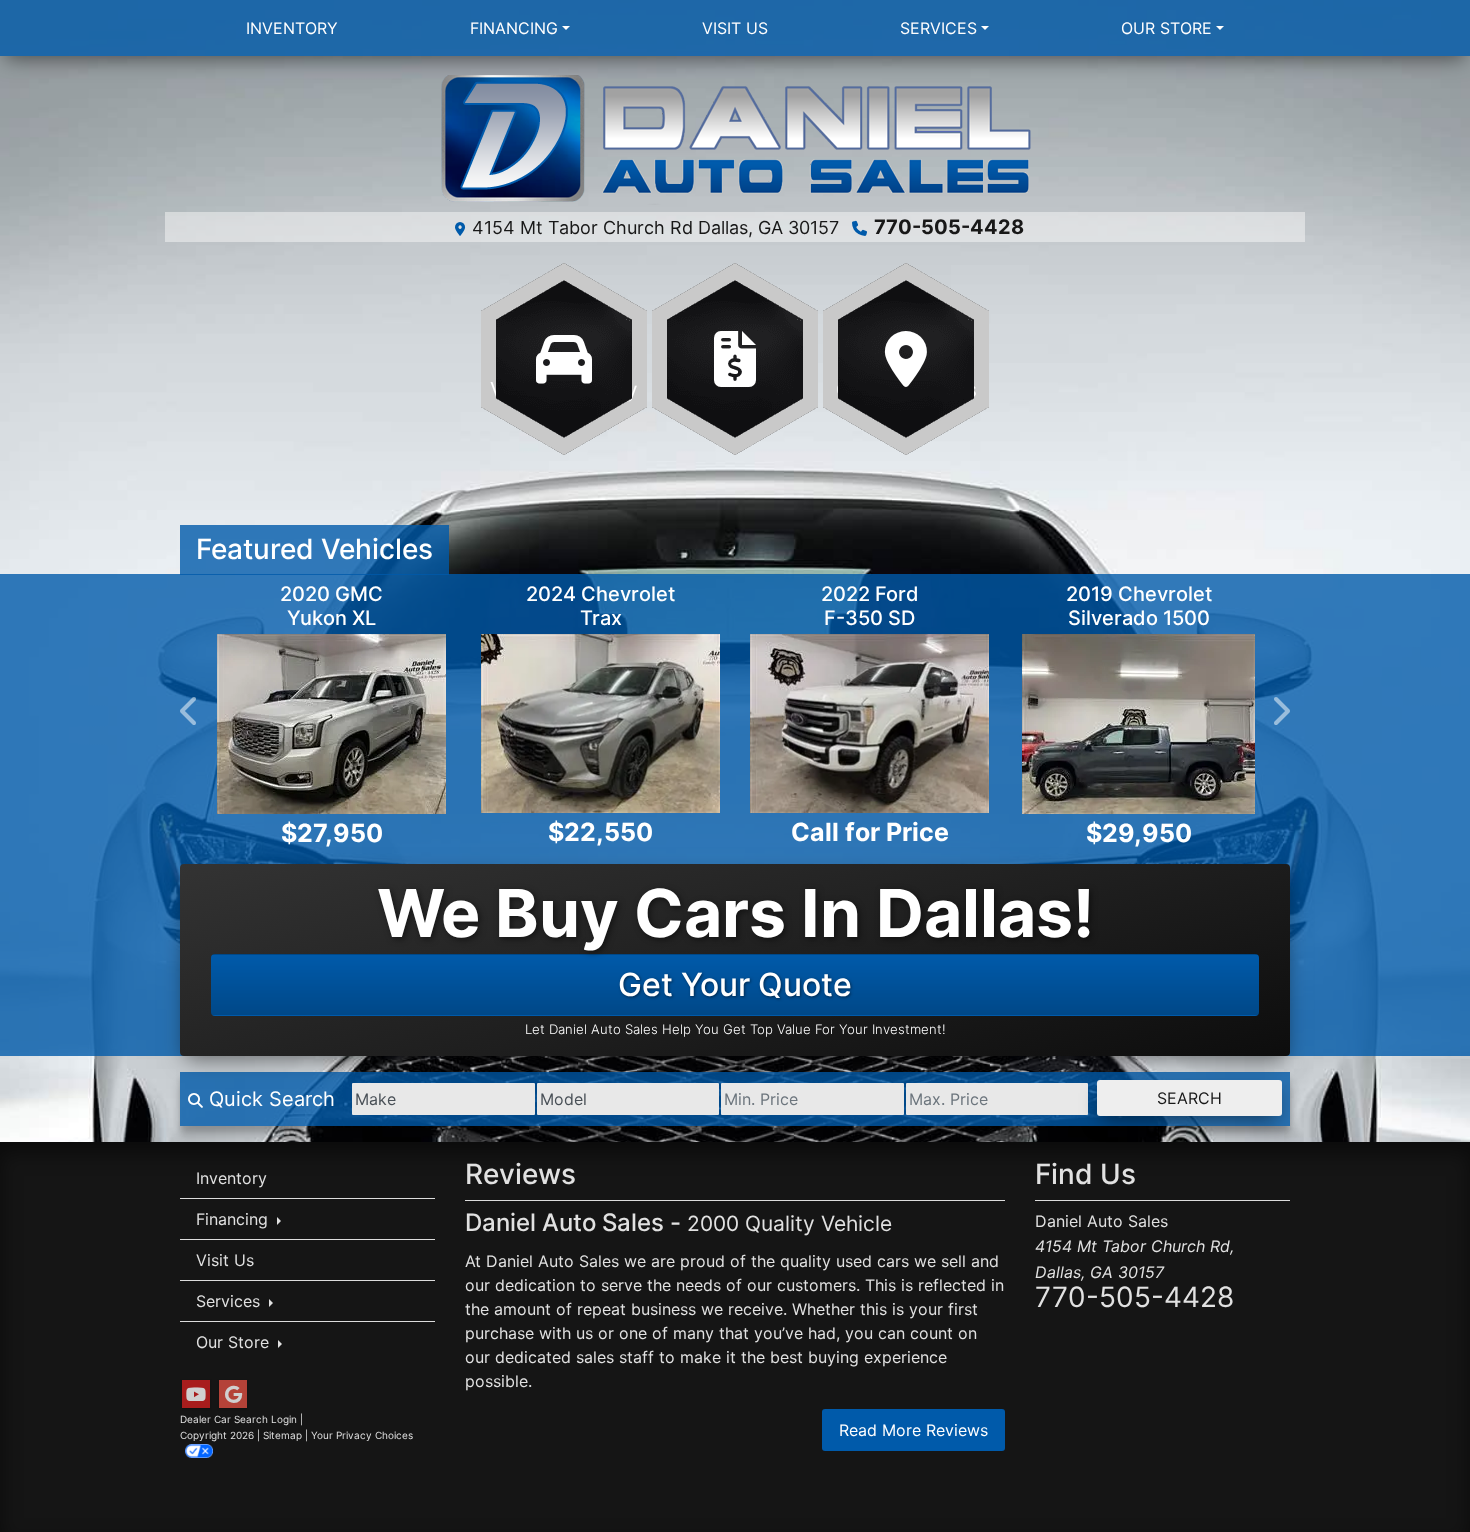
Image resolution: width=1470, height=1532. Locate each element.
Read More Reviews (913, 1430)
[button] (190, 711)
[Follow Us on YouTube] (196, 1394)
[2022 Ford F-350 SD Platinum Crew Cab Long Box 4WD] (573, 723)
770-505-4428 (949, 227)
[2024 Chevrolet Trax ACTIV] (304, 723)
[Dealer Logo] (735, 140)
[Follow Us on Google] (233, 1394)
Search (1189, 1098)
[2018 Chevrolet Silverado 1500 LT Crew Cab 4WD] (1081, 723)
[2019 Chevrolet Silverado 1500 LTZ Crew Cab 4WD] (842, 724)
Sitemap (282, 1435)
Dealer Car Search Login (238, 1419)
